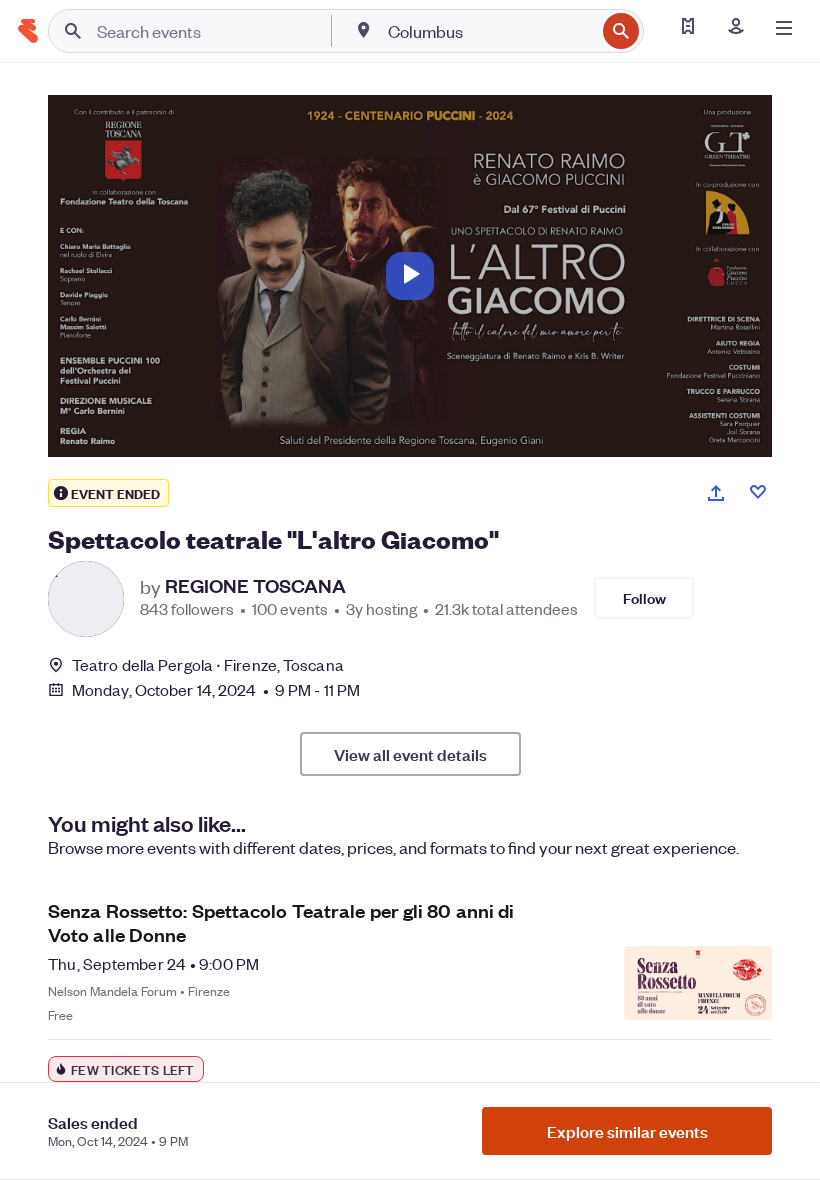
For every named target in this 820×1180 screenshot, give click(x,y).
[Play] (410, 276)
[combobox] (489, 31)
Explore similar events (627, 1131)
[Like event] (758, 492)
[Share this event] (716, 493)
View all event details (410, 754)
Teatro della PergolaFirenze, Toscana (208, 664)
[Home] (28, 31)
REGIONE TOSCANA (255, 586)
